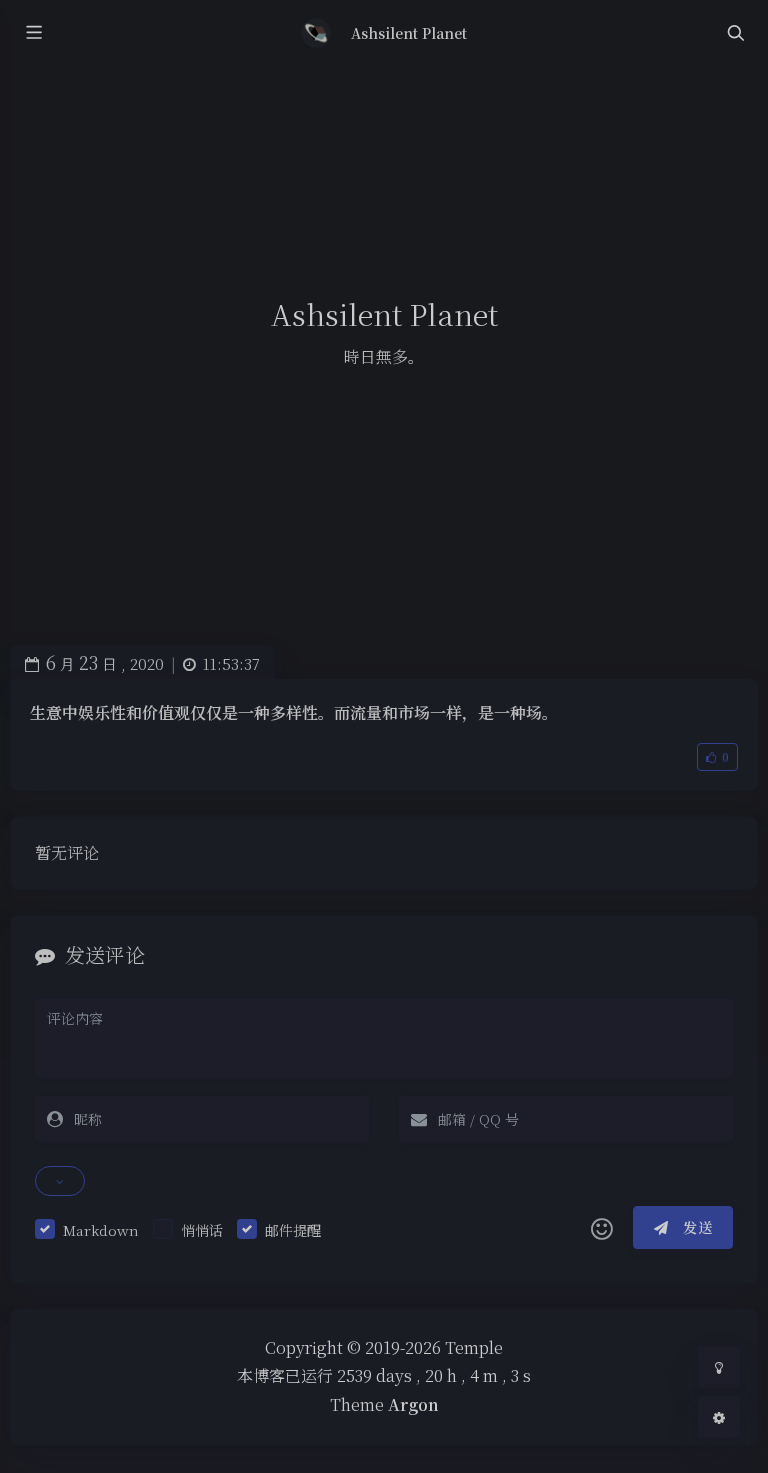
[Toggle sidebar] (33, 33)
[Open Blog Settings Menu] (719, 1417)
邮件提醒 (293, 1230)
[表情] (602, 1228)
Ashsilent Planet (409, 33)
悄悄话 (202, 1230)
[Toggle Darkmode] (719, 1367)
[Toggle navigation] (735, 33)
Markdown (101, 1230)
